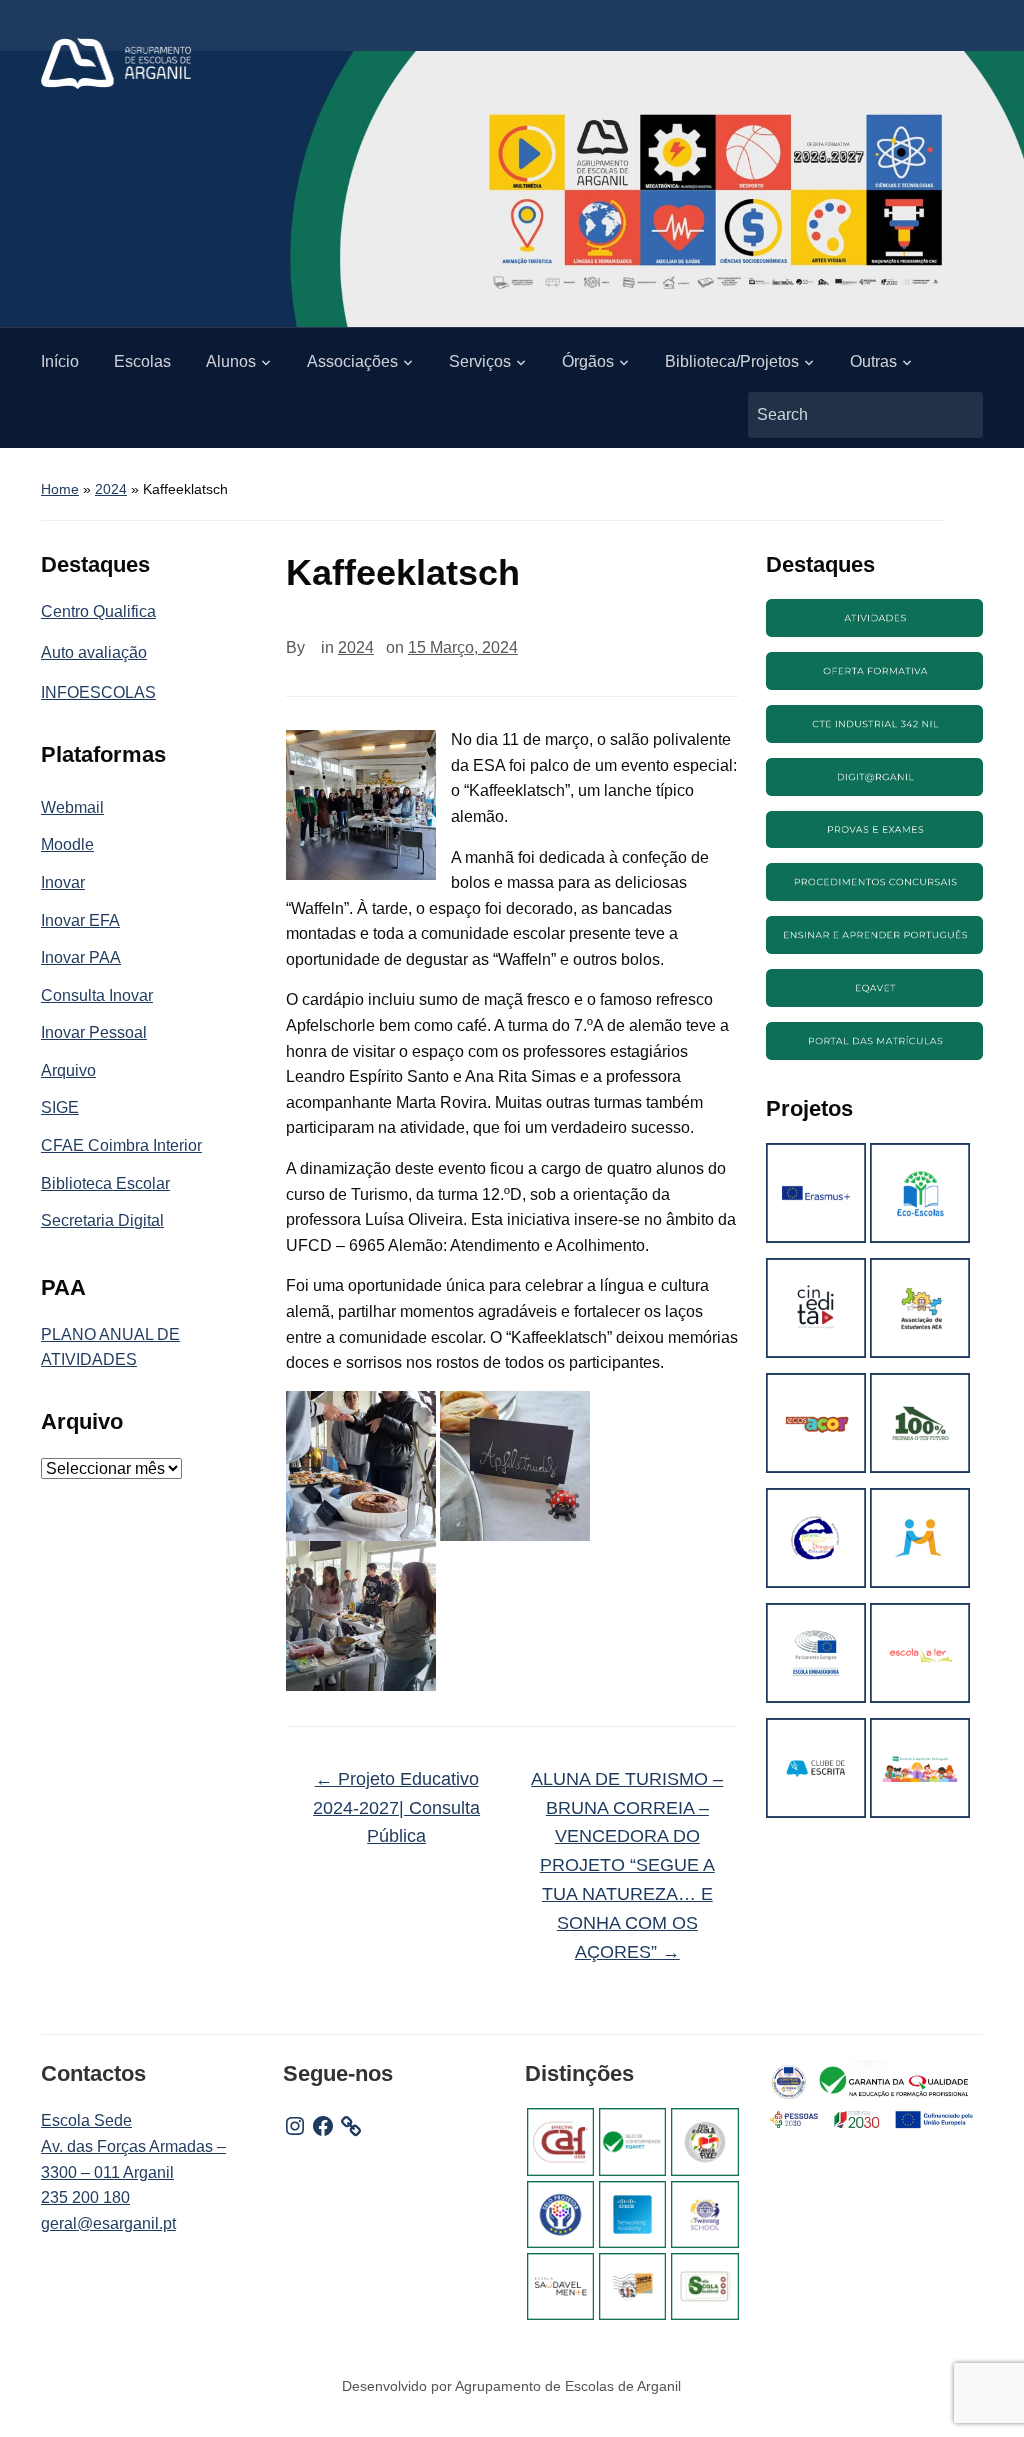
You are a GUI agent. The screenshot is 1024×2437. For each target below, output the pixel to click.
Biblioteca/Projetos (732, 361)
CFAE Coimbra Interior (121, 1145)
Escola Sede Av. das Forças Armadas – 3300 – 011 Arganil (133, 2146)
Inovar (63, 882)
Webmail (72, 807)
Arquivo (68, 1070)
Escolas (142, 361)
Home (60, 489)
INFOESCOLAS (98, 692)
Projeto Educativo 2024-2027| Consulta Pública (396, 1808)
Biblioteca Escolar (105, 1183)
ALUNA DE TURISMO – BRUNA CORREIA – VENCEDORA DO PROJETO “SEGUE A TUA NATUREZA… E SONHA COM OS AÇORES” (627, 1865)
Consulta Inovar (97, 995)
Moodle (67, 844)
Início (60, 361)
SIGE (60, 1107)
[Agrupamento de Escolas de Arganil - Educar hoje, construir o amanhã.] (116, 62)
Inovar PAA (81, 957)
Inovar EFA (80, 920)
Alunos (231, 361)
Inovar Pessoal (94, 1032)
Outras (873, 361)
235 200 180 (85, 2197)
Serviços (480, 361)
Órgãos (588, 361)
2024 (111, 489)
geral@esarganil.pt (108, 2223)
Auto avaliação (94, 652)
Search (958, 415)
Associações (352, 361)
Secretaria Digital (102, 1220)
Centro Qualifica (98, 611)
